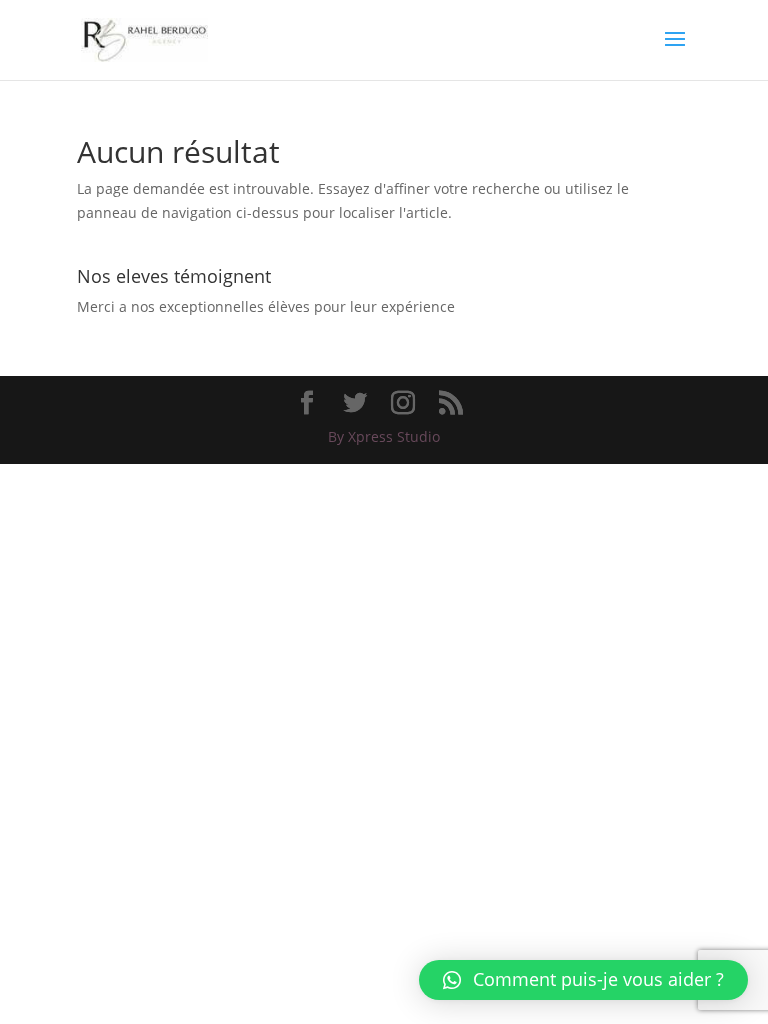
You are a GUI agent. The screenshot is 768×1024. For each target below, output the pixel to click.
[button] (583, 980)
